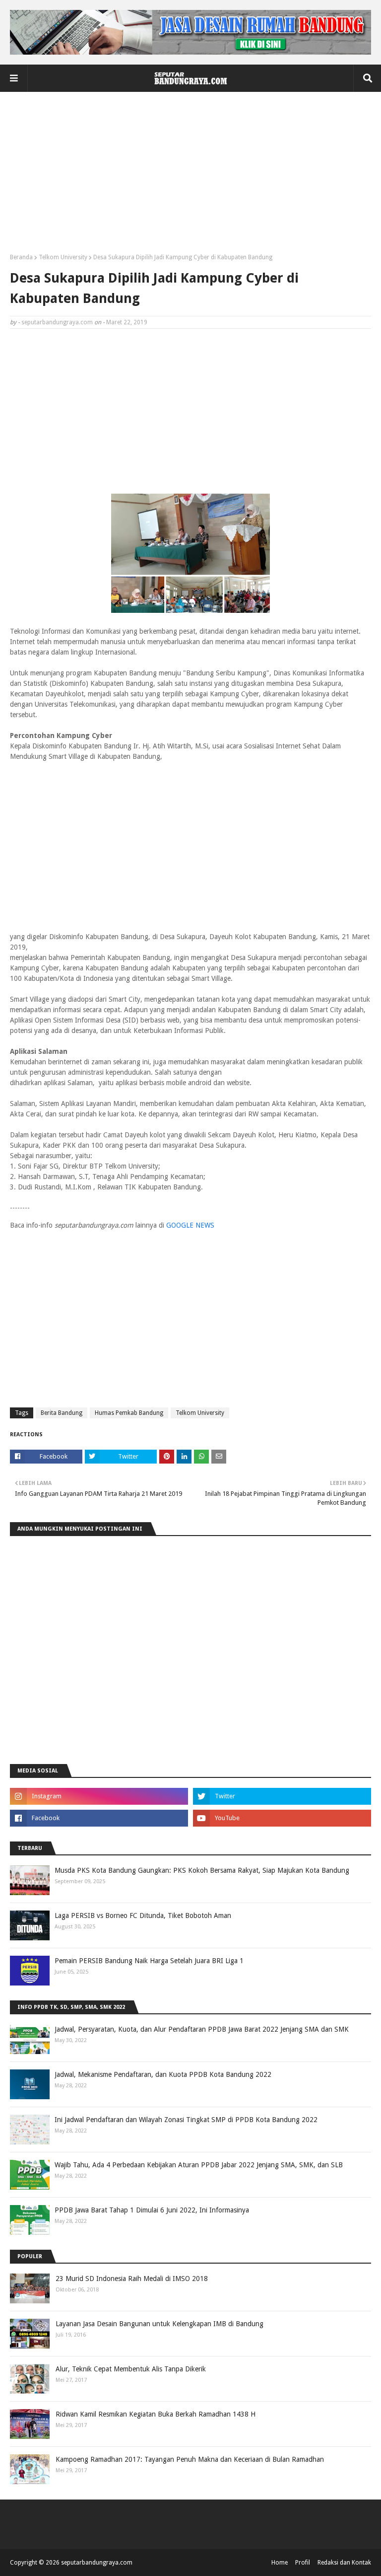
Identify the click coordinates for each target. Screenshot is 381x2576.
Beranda (21, 257)
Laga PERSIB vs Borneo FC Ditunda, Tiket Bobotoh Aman (143, 1915)
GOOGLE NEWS (190, 1225)
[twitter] (282, 1796)
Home (280, 2563)
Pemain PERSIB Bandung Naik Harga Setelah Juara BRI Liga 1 (149, 1961)
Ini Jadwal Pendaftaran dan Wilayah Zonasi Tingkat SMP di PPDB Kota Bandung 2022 (186, 2120)
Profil (303, 2563)
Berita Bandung (62, 1413)
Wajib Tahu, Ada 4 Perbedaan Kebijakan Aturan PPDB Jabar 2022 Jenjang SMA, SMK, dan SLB (199, 2165)
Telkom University (63, 257)
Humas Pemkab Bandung (129, 1413)
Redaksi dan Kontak (344, 2563)
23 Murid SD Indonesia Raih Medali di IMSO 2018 (132, 2279)
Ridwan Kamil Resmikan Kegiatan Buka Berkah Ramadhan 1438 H (156, 2414)
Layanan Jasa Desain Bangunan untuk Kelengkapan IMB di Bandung (159, 2324)
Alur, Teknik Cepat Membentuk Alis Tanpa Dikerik (131, 2369)
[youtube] (282, 1818)
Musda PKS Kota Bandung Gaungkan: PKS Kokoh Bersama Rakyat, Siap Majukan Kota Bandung (202, 1870)
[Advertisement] (190, 176)
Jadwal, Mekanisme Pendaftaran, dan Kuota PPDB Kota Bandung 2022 (163, 2074)
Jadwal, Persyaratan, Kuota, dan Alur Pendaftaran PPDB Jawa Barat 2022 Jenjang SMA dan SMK (202, 2029)
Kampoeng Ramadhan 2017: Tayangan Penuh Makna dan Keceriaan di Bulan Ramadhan (190, 2459)
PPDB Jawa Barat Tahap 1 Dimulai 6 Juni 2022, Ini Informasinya (152, 2210)
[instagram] (99, 1796)
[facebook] (99, 1818)
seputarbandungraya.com (57, 322)
